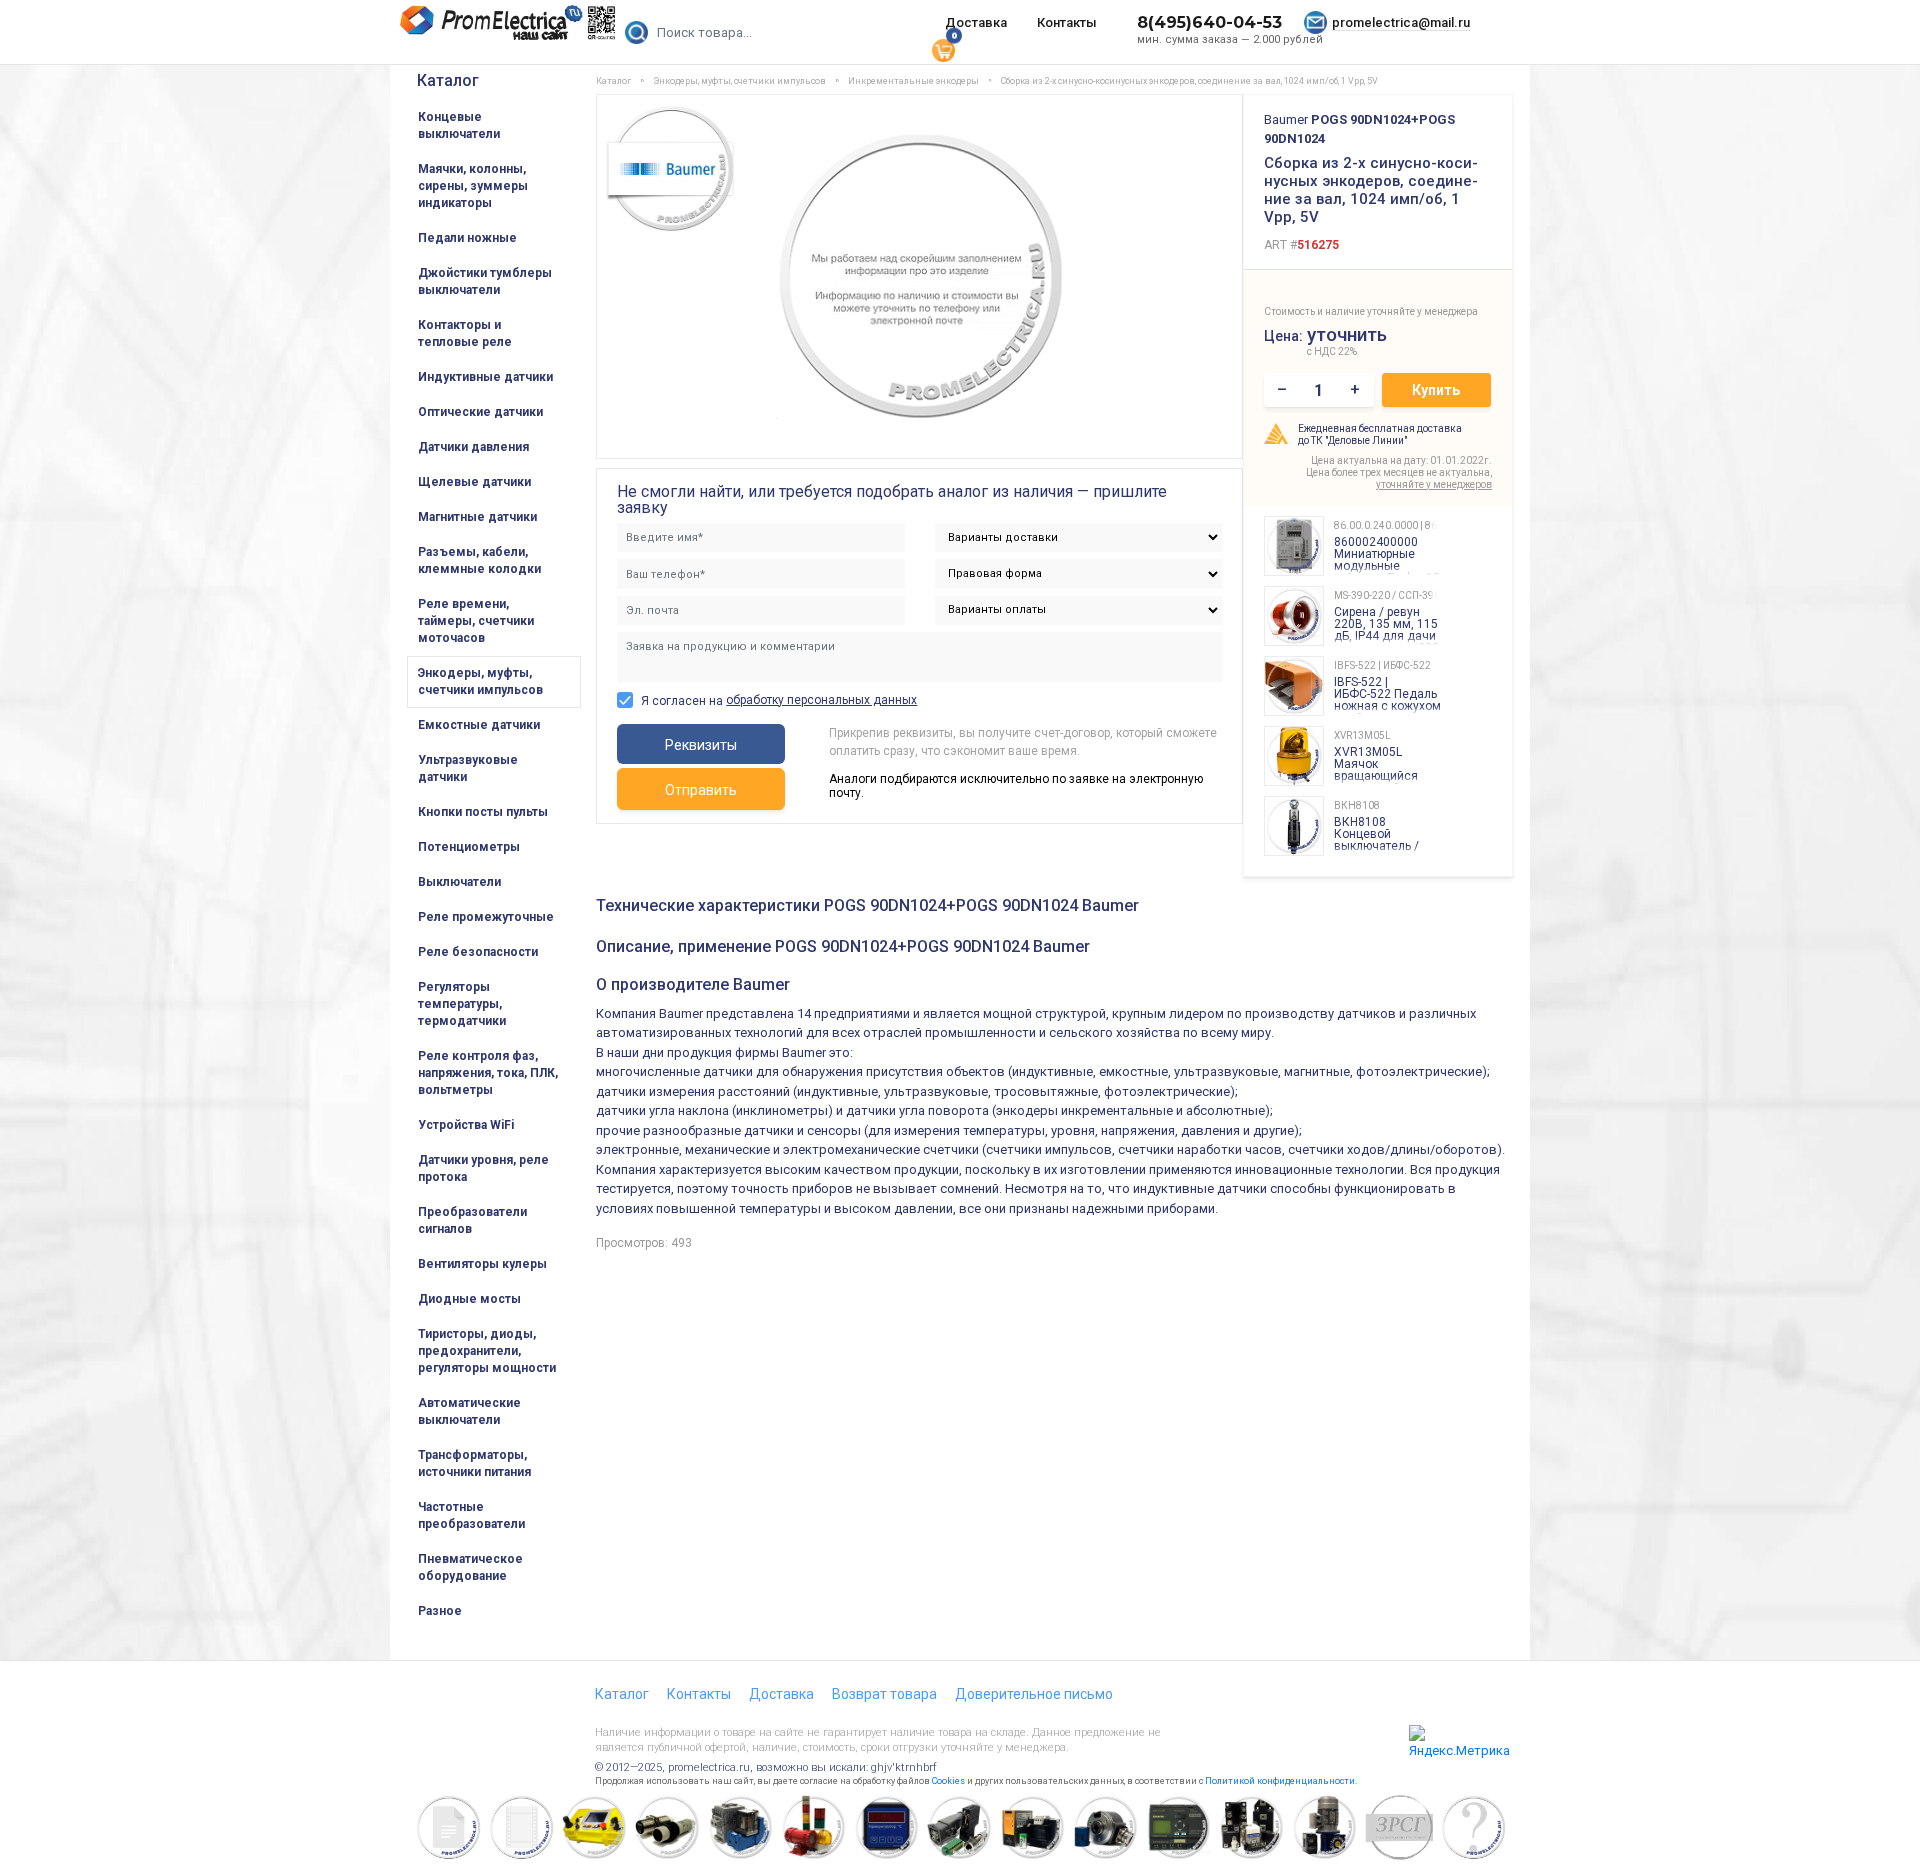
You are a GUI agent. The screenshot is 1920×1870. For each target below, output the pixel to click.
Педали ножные (467, 238)
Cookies (948, 1781)
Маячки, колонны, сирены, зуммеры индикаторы (473, 186)
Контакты (1067, 22)
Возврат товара (884, 1694)
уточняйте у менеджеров (1434, 484)
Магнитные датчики (477, 517)
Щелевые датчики (474, 482)
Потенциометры (469, 847)
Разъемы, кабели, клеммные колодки (479, 560)
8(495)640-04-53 (1209, 22)
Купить (1436, 390)
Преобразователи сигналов (472, 1220)
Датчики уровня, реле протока (483, 1168)
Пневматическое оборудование (470, 1567)
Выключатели (459, 882)
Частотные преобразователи (471, 1515)
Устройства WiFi (466, 1125)
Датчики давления (473, 447)
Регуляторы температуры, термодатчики (462, 1004)
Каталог (448, 80)
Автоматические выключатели (469, 1411)
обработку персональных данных (821, 700)
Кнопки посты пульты (483, 812)
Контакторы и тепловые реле (465, 333)
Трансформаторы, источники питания (474, 1463)
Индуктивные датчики (485, 377)
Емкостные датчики (479, 725)
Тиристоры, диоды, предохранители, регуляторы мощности (487, 1351)
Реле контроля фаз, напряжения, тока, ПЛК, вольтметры (488, 1073)
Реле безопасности (478, 952)
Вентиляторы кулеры (482, 1264)
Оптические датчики (480, 412)
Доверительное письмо (1034, 1694)
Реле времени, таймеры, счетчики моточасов (476, 621)
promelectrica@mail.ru (1401, 22)
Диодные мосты (469, 1299)
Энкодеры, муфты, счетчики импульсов (480, 681)
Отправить (701, 790)
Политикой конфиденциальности (1280, 1781)
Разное (440, 1611)
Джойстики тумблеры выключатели (485, 281)
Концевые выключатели (459, 125)
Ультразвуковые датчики (468, 768)
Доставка (976, 22)
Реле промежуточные (486, 917)
